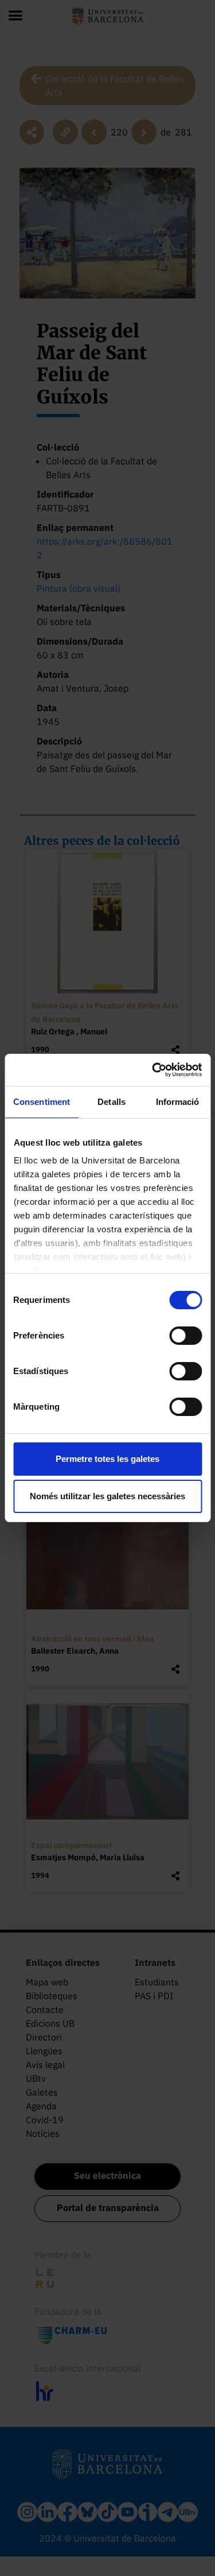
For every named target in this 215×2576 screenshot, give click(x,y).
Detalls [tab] (112, 1102)
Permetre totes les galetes (107, 1459)
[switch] (185, 1336)
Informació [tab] (178, 1102)
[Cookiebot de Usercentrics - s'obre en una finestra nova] (153, 1070)
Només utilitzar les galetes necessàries (107, 1496)
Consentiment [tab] (42, 1102)
